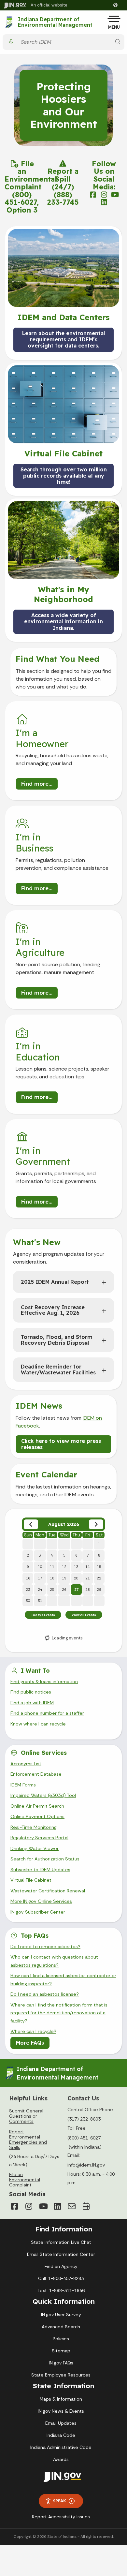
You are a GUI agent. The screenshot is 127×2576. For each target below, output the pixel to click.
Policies (61, 2339)
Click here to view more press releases (61, 1444)
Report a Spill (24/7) (63, 179)
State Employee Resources (61, 2375)
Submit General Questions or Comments (26, 2116)
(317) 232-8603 (84, 2119)
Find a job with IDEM (32, 1703)
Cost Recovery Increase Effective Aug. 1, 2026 (53, 1310)
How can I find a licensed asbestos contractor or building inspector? (63, 1979)
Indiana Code (61, 2435)
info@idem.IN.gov (86, 2165)
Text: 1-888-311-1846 (61, 2290)
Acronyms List (26, 1764)
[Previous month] (31, 1524)
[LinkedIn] (57, 2206)
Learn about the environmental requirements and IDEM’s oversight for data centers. (63, 339)
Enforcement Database (36, 1774)
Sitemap (61, 2351)
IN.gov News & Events (61, 2411)
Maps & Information (61, 2399)
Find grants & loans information (44, 1681)
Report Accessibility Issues (61, 2517)
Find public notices (31, 1692)
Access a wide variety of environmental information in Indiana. (63, 621)
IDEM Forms (23, 1785)
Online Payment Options (37, 1816)
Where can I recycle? (33, 2031)
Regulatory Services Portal (39, 1838)
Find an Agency (61, 2266)
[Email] (72, 2206)
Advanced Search (61, 2327)
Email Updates (61, 2423)
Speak (60, 2501)
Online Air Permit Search (37, 1806)
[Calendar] (86, 2206)
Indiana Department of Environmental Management (55, 22)
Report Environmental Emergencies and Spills (28, 2139)
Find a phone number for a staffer (47, 1713)
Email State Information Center (61, 2254)
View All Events (84, 1615)
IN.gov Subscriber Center (38, 1912)
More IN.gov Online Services (41, 1901)
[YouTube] (43, 2206)
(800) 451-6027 (84, 2138)
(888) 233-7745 (63, 198)
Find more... (37, 784)
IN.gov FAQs (61, 2363)
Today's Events (43, 1615)
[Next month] (96, 1524)
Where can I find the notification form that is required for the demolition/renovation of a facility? (59, 2013)
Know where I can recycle (38, 1724)
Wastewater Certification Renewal (48, 1891)
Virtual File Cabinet (31, 1880)
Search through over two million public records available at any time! (64, 475)
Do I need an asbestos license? (45, 1994)
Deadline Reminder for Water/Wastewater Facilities (58, 1369)
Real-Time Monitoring (34, 1827)
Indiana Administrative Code (61, 2447)
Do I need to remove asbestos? (45, 1947)
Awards (61, 2459)
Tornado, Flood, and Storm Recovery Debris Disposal (57, 1340)
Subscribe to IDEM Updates (40, 1870)
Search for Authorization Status (45, 1859)
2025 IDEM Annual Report (55, 1282)
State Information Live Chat (61, 2242)
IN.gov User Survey (61, 2315)
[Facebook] (14, 2206)
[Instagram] (29, 2206)
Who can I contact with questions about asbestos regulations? (54, 1961)
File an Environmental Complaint (31, 175)
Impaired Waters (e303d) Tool (43, 1795)
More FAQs (30, 2043)
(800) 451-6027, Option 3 (22, 202)
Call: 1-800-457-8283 (61, 2278)
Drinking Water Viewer (35, 1848)
